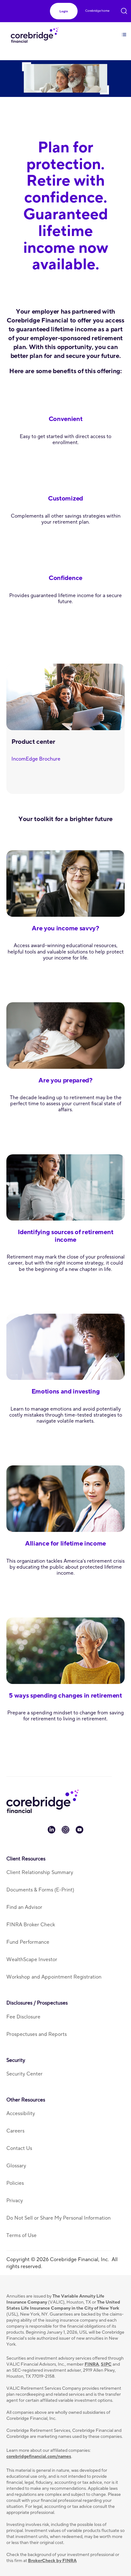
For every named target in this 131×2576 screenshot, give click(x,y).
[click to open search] (124, 10)
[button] (64, 11)
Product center (33, 742)
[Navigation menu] (124, 31)
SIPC (106, 2364)
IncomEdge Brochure (36, 759)
